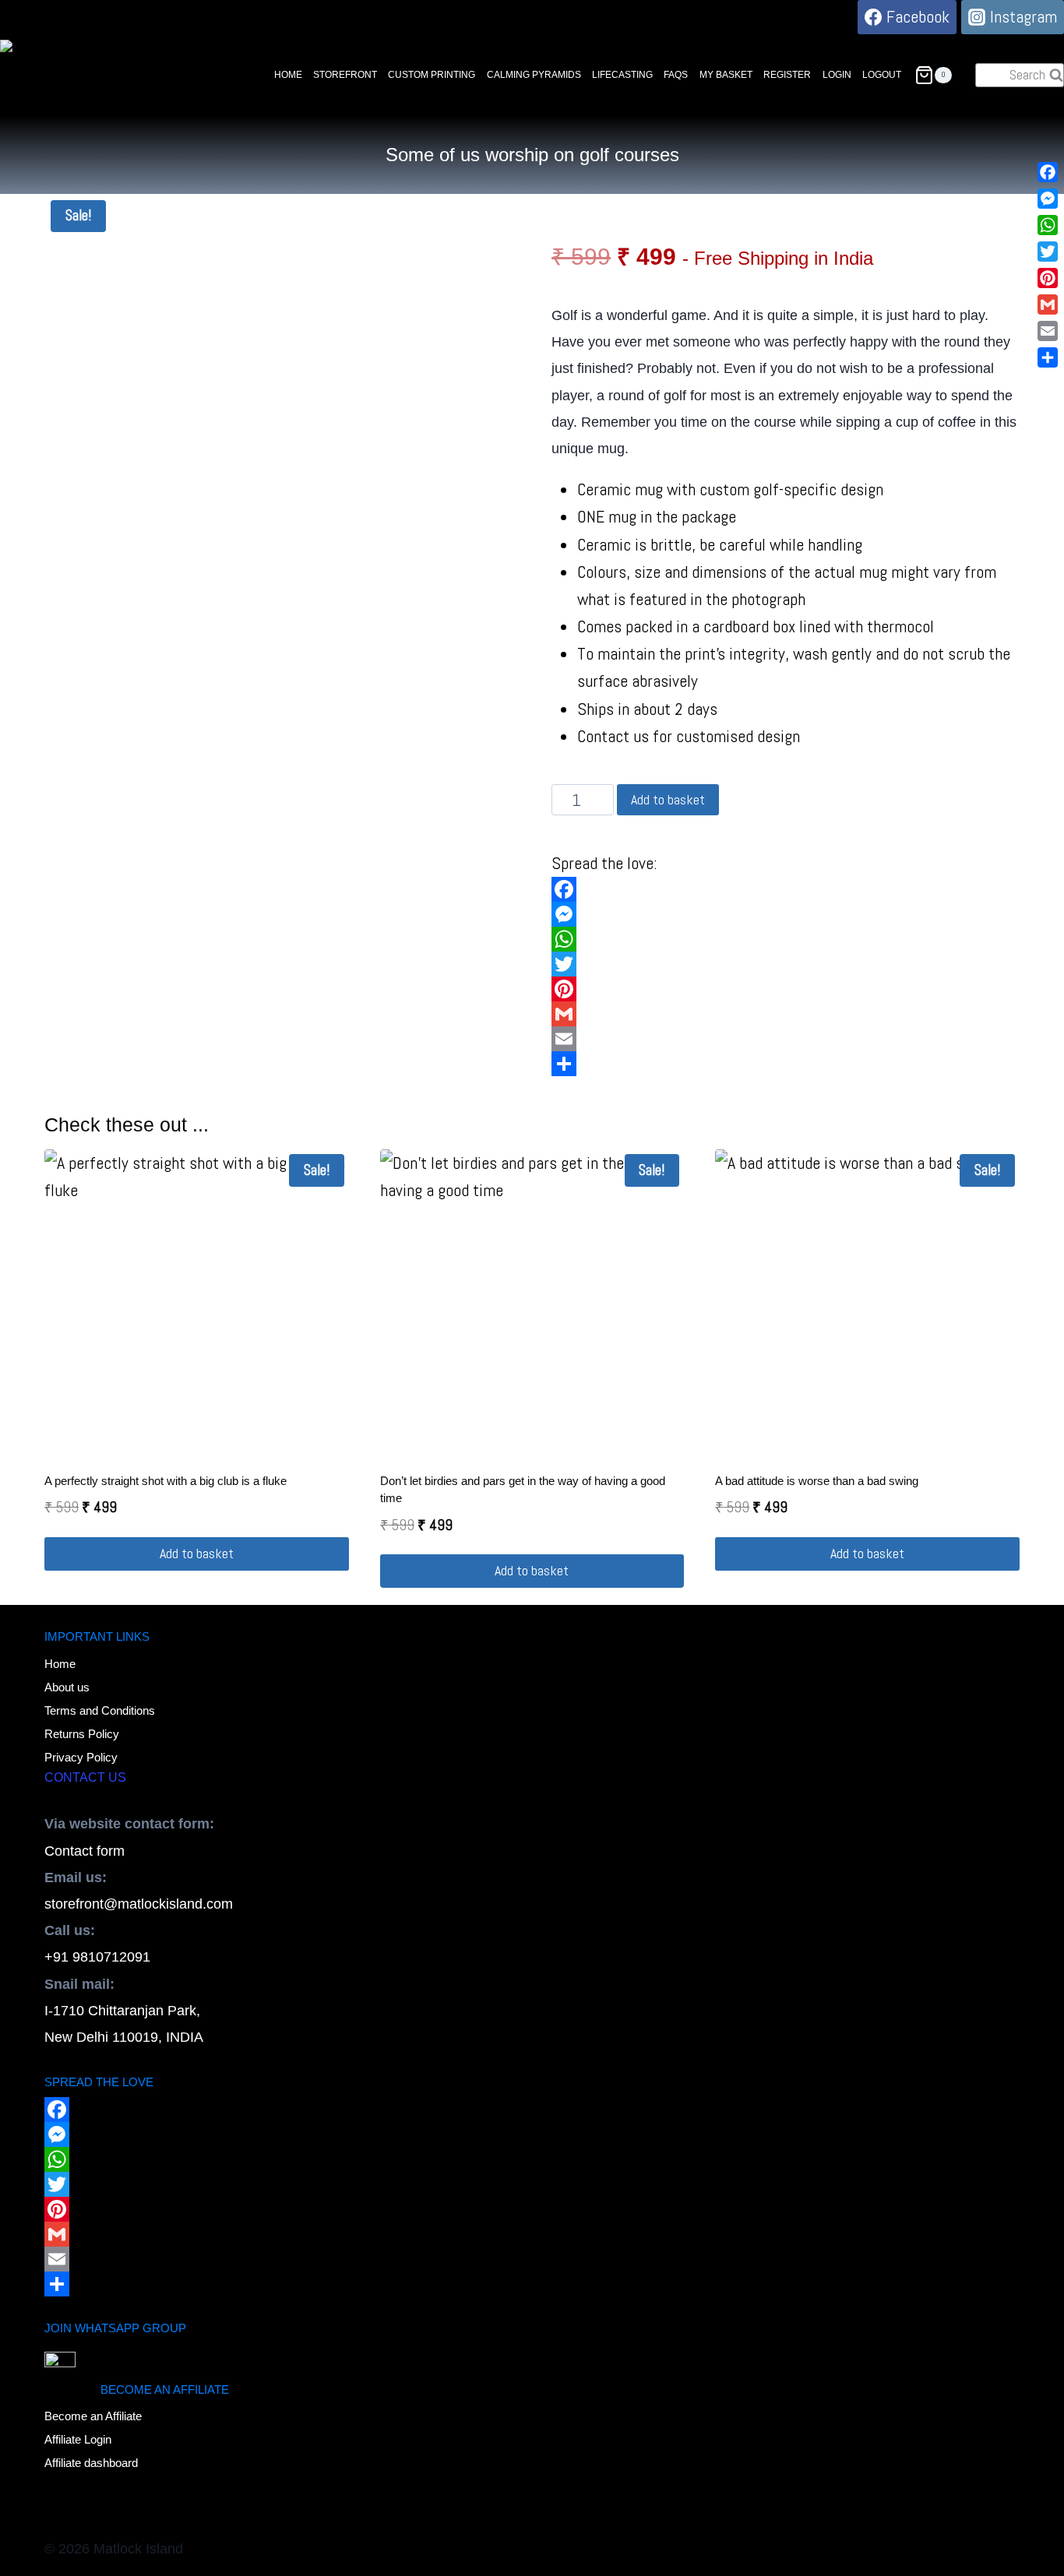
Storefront (345, 75)
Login (837, 75)
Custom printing (432, 75)
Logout (882, 75)
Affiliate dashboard (91, 2463)
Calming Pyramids (534, 75)
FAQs (676, 75)
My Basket (726, 75)
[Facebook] (786, 889)
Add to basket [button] (197, 1553)
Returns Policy (82, 1734)
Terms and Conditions (100, 1710)
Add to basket (668, 799)
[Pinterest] (786, 989)
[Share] (786, 1064)
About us (67, 1687)
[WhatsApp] (786, 939)
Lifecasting (622, 75)
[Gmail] (786, 1014)
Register (787, 75)
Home (288, 75)
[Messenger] (786, 914)
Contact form (85, 1851)
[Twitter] (786, 964)
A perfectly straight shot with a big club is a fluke (166, 1481)
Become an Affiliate (93, 2416)
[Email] (786, 1039)
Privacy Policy (81, 1757)
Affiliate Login (78, 2439)
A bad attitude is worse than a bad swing (817, 1481)
